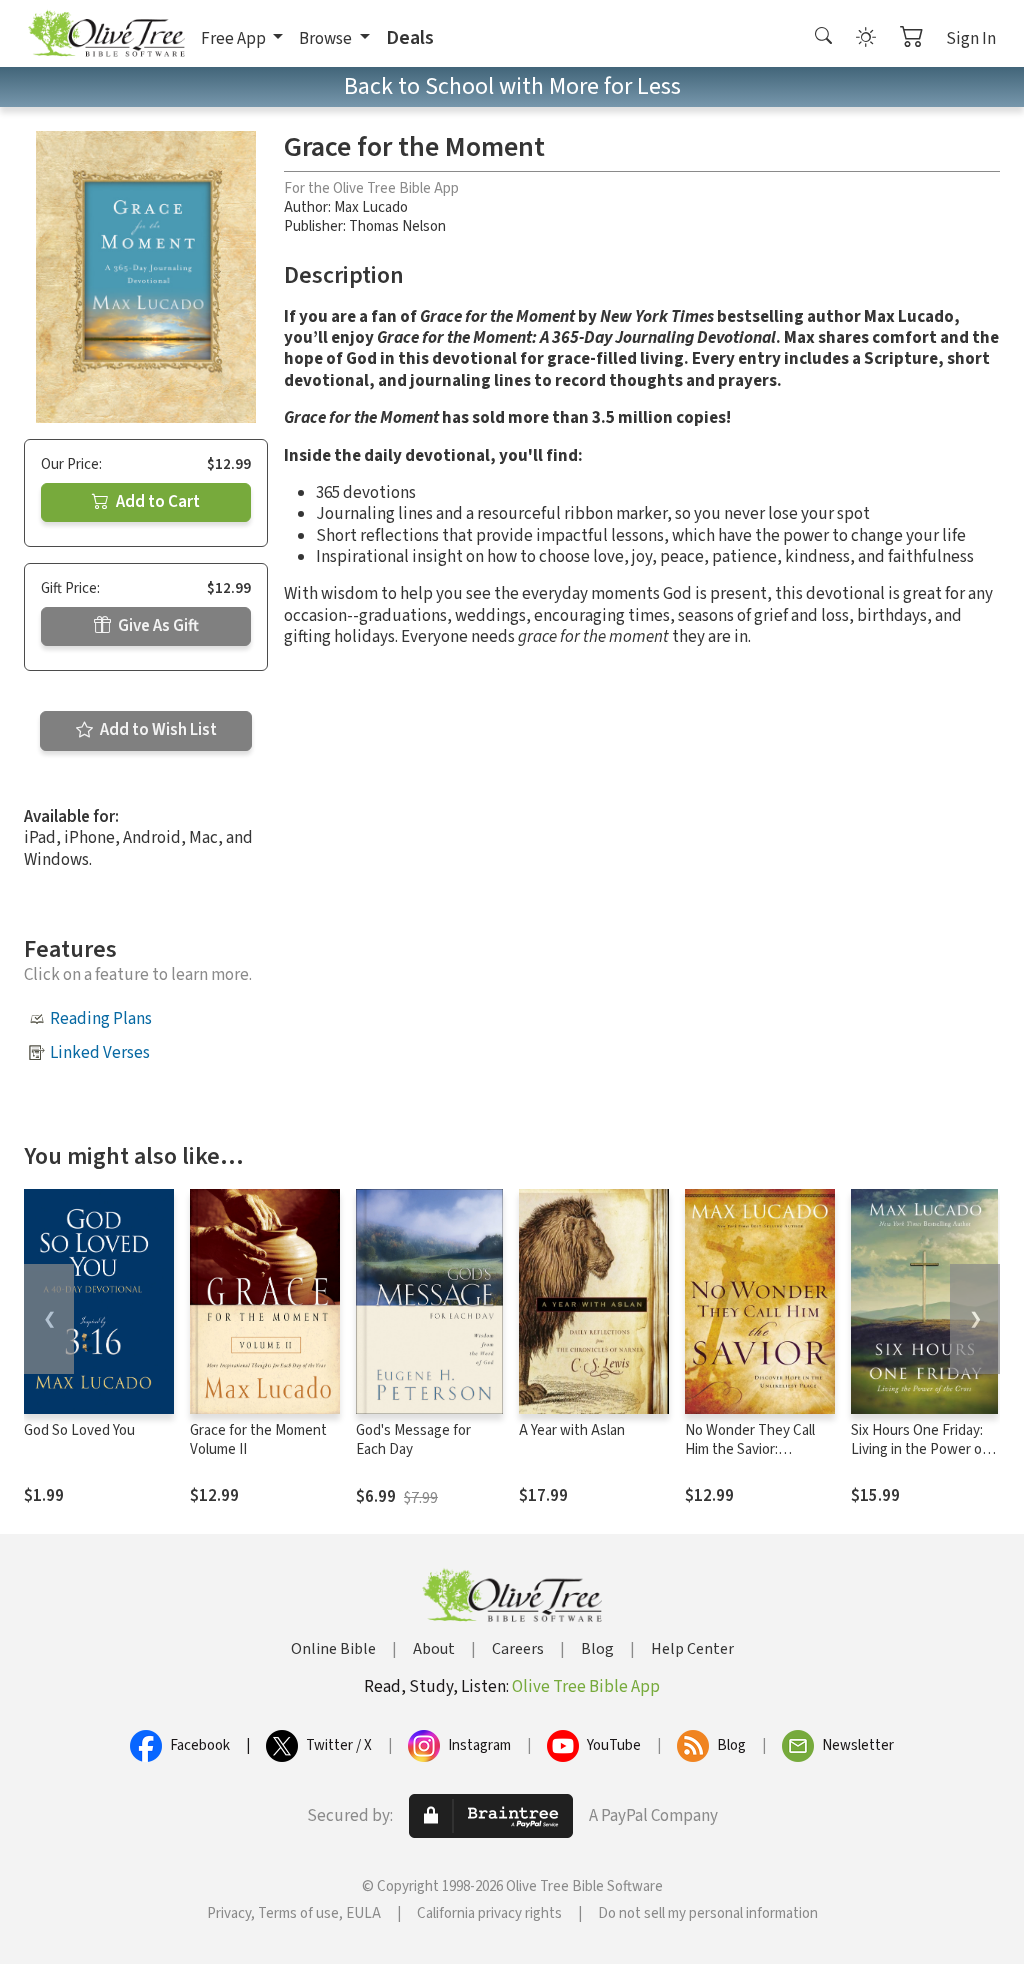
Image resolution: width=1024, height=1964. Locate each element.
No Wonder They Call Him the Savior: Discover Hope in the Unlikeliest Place (750, 1459)
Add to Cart (156, 502)
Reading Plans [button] (101, 1019)
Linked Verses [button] (100, 1053)
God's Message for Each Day (413, 1440)
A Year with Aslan (572, 1430)
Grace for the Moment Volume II (258, 1440)
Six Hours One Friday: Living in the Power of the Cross (919, 1449)
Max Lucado (371, 207)
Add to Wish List (157, 730)
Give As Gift (157, 626)
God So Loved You (79, 1430)
